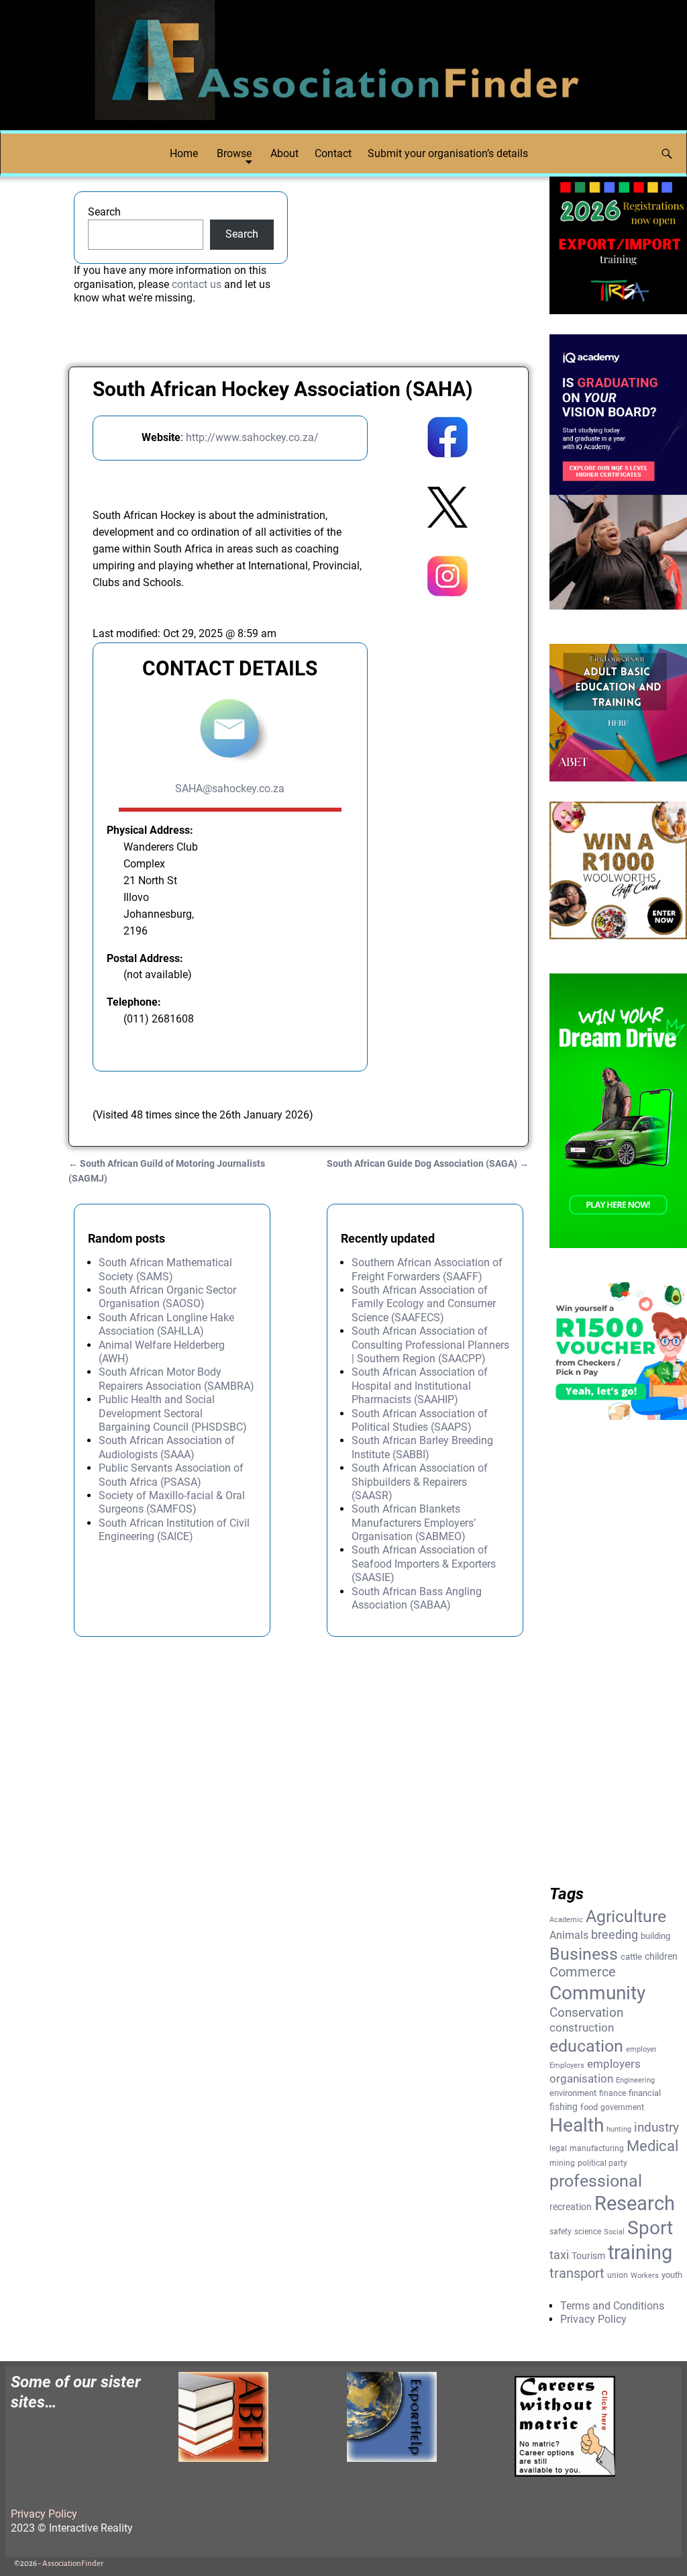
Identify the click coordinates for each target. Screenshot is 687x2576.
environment (573, 2093)
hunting (619, 2129)
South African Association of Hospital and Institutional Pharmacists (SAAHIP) (420, 1386)
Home (184, 153)
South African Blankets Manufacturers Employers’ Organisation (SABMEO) (414, 1523)
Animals (569, 1935)
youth (672, 2275)
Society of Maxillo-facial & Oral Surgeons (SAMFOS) (172, 1502)
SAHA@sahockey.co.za (230, 789)
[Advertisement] (447, 826)
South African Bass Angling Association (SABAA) (417, 1598)
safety (561, 2232)
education (586, 2046)
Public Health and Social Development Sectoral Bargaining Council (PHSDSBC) (173, 1413)
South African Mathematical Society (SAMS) (165, 1269)
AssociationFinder (73, 2564)
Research (635, 2203)
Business (584, 1954)
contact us (197, 284)
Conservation (586, 2013)
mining (562, 2163)
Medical (652, 2146)
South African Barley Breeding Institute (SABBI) (422, 1447)
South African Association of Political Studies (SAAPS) (420, 1420)
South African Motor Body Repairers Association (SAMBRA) (176, 1379)
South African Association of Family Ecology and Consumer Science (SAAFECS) (424, 1304)
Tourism (588, 2256)
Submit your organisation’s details (448, 153)
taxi (559, 2255)
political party (602, 2163)
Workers (645, 2276)
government (622, 2107)
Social (614, 2232)
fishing (564, 2107)
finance (613, 2093)
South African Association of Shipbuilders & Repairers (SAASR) (420, 1482)
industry (656, 2128)
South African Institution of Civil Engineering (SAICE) (174, 1530)
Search (104, 212)
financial (645, 2093)
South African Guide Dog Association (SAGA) (428, 1164)
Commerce (583, 1972)
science (588, 2232)
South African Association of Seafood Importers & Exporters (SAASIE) (424, 1564)
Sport (650, 2228)
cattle (631, 1957)
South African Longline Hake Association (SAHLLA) (166, 1324)
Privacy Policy (593, 2319)
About (284, 153)
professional (596, 2181)
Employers (567, 2065)
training (640, 2252)
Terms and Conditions (612, 2306)
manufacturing (597, 2148)
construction (582, 2028)
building (655, 1936)
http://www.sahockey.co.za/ (252, 437)
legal (558, 2148)
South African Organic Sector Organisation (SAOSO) (167, 1297)
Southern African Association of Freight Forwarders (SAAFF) (427, 1269)
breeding (615, 1935)
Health (577, 2125)
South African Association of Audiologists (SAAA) (167, 1447)
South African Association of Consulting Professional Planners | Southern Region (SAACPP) (430, 1345)
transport (577, 2274)
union (618, 2275)
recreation (571, 2207)
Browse (234, 153)
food (589, 2107)
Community (597, 1993)
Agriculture (626, 1916)
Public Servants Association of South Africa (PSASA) (171, 1475)
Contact (333, 153)
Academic (566, 1920)
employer (641, 2049)
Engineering (635, 2080)
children (661, 1956)
